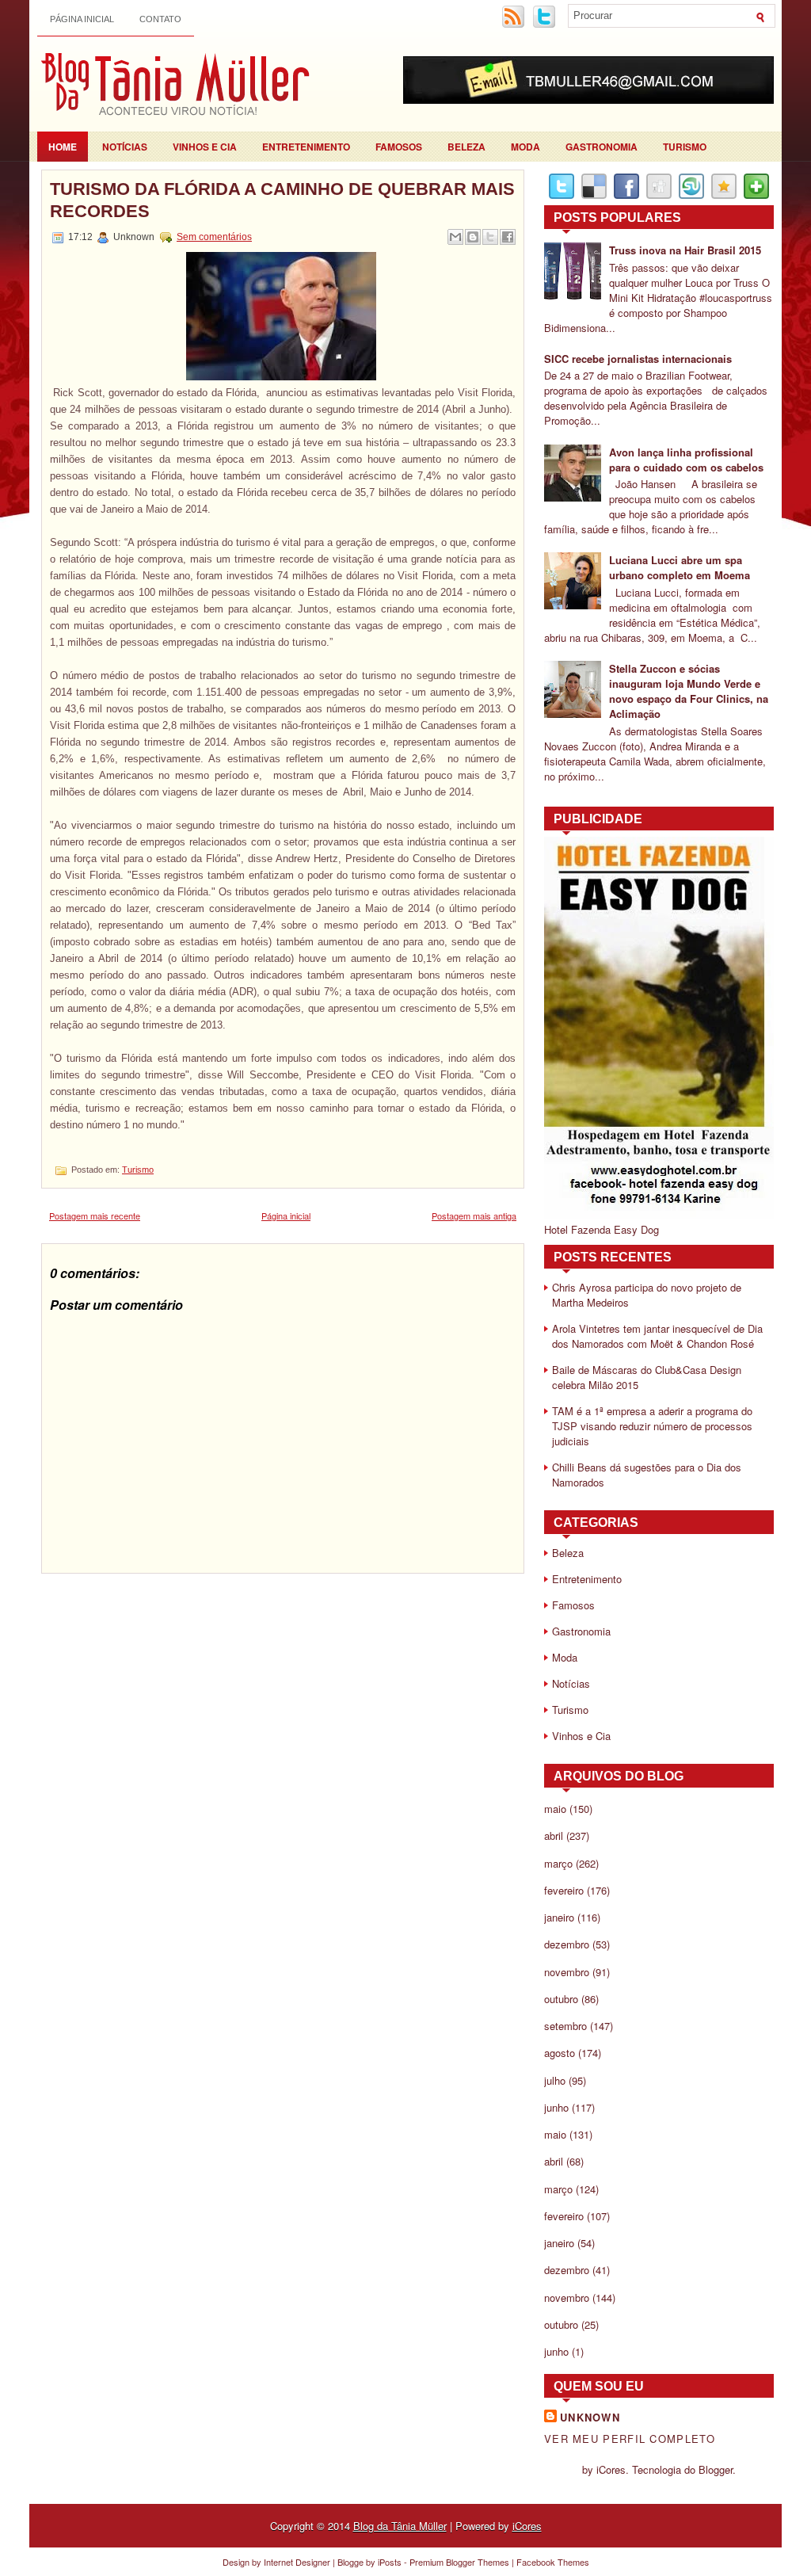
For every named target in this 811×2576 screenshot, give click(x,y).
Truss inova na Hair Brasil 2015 (685, 250)
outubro (561, 1999)
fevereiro (564, 1890)
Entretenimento (306, 147)
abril (554, 1836)
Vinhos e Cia (205, 147)
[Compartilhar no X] (490, 237)
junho (556, 2107)
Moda (525, 147)
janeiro (559, 1917)
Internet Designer (297, 2562)
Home (63, 147)
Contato (160, 19)
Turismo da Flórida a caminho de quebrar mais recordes (282, 200)
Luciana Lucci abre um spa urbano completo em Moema (680, 567)
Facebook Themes (553, 2562)
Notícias (125, 147)
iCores (527, 2526)
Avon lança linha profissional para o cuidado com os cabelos (686, 460)
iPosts (390, 2562)
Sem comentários (214, 237)
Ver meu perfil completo (630, 2439)
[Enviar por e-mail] (455, 237)
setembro (565, 2026)
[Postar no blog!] (473, 237)
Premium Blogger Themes (459, 2562)
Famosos (399, 147)
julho (555, 2080)
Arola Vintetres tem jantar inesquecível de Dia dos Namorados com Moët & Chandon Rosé (657, 1336)
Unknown (590, 2417)
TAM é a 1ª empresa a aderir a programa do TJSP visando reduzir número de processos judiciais (652, 1426)
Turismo (685, 147)
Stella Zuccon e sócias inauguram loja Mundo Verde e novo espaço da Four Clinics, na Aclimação (689, 691)
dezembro (567, 1944)
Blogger (716, 2469)
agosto (560, 2053)
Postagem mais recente (95, 1215)
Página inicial (82, 19)
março (558, 1863)
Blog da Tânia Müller (400, 2526)
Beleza (466, 147)
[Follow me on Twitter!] (546, 25)
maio (555, 1809)
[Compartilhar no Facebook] (508, 237)
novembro (567, 1972)
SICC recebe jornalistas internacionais (638, 359)
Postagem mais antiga (474, 1215)
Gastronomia (602, 147)
